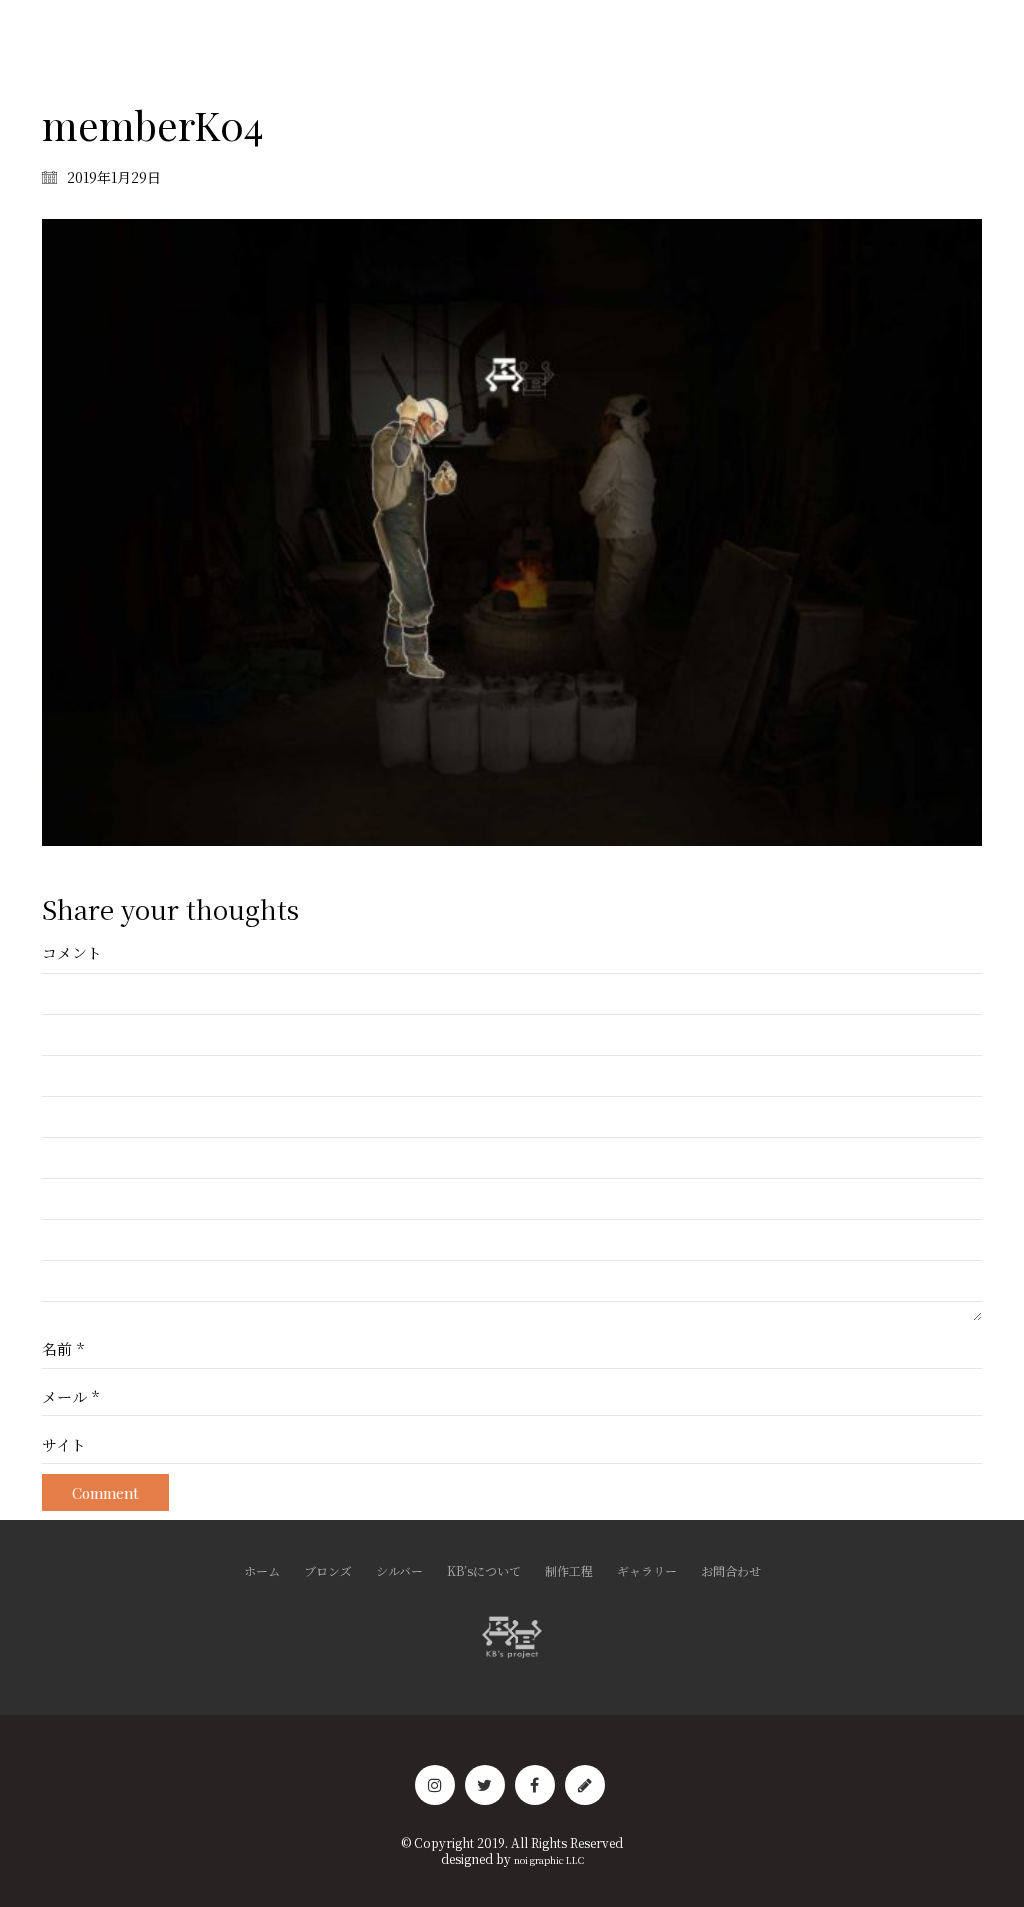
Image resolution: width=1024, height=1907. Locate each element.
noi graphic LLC (549, 1860)
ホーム (262, 1571)
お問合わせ (731, 1571)
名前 (63, 1348)
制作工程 (569, 1571)
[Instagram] (435, 1785)
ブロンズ (328, 1571)
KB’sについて (484, 1571)
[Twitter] (485, 1785)
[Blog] (585, 1785)
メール (70, 1396)
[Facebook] (535, 1785)
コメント (72, 952)
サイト (64, 1444)
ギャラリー (647, 1571)
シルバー (399, 1571)
